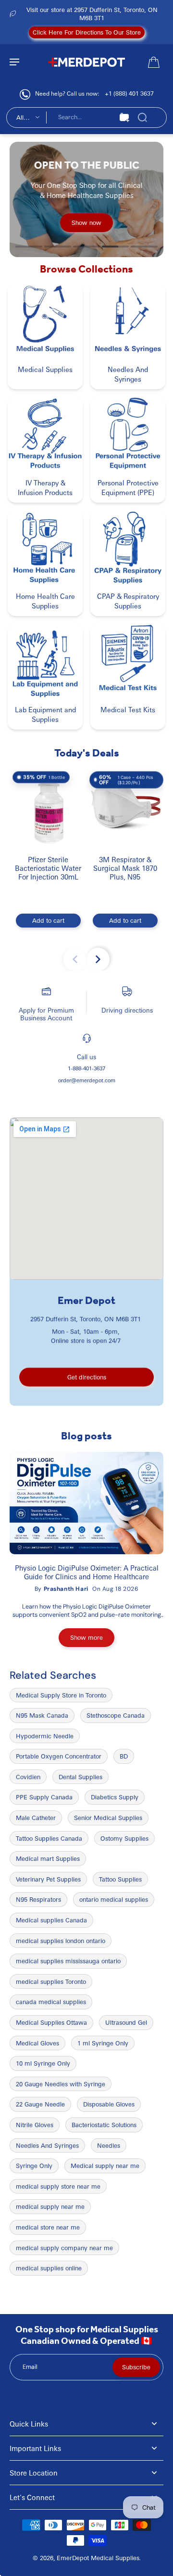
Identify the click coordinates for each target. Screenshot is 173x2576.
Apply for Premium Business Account (46, 1014)
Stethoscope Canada (116, 1715)
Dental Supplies (80, 1777)
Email (30, 2367)
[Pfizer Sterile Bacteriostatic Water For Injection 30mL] (48, 807)
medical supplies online (49, 2268)
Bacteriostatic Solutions (104, 2125)
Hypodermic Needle (45, 1736)
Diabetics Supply (115, 1797)
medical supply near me (50, 2206)
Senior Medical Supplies (108, 1818)
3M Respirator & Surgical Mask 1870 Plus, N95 (125, 868)
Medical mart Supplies (48, 1858)
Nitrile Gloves (35, 2125)
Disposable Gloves (109, 2104)
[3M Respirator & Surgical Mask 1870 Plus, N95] (125, 807)
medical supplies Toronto (51, 1982)
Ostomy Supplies (124, 1838)
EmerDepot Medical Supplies (98, 2558)
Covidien (28, 1777)
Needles (109, 2145)
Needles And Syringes (47, 2145)
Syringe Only (34, 2166)
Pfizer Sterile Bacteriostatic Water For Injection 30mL (48, 868)
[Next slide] (98, 959)
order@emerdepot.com (87, 1080)
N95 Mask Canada (42, 1715)
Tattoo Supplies (120, 1879)
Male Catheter (36, 1818)
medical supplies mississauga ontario (68, 1961)
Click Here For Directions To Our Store (87, 32)
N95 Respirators (38, 1899)
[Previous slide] (75, 959)
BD (124, 1756)
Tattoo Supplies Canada (49, 1838)
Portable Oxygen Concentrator (59, 1756)
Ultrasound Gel (126, 2022)
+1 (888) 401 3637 (129, 93)
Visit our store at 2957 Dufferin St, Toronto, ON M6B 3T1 (92, 14)
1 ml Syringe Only (103, 2043)
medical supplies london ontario (61, 1941)
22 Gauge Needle (40, 2104)
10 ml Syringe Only (43, 2063)
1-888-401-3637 (86, 1068)
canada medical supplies (51, 2002)
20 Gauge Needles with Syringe (61, 2084)
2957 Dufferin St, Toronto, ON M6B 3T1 (86, 1319)
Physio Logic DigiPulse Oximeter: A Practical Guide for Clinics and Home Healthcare (87, 1572)
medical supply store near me (58, 2186)
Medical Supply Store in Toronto (61, 1695)
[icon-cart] (153, 62)
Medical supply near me (105, 2166)
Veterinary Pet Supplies (48, 1879)
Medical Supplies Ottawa (51, 2022)
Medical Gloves (37, 2043)
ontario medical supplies (114, 1899)
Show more (86, 1637)
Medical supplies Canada (51, 1920)
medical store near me (48, 2227)
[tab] (29, 247)
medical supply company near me (64, 2248)
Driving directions (127, 1010)
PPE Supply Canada (44, 1797)
